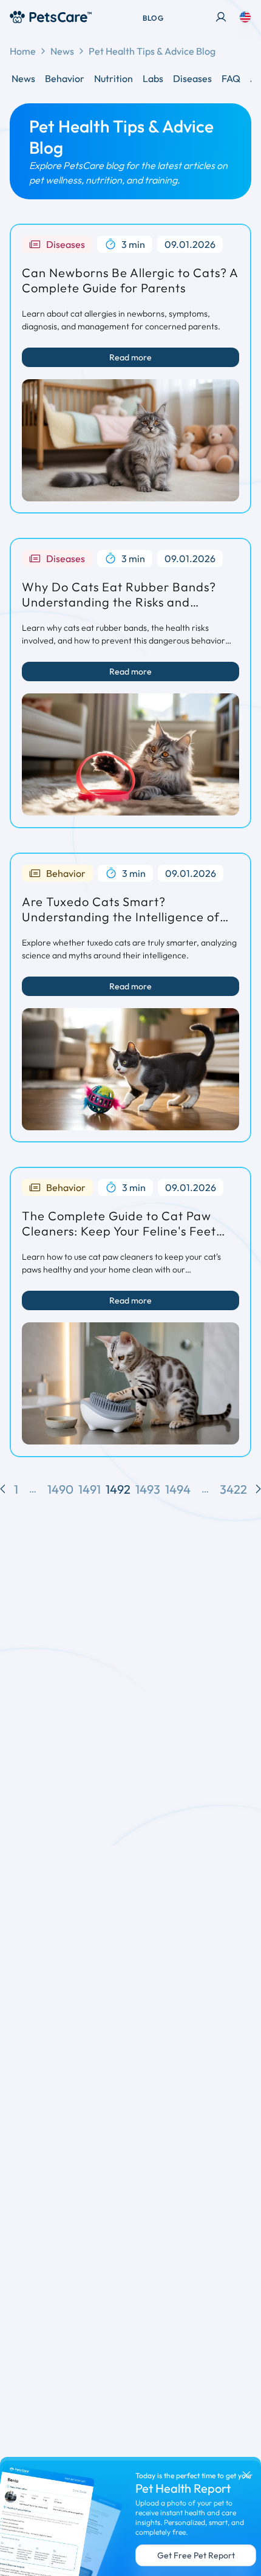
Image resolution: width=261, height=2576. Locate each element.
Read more (130, 357)
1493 (148, 1489)
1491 (90, 1489)
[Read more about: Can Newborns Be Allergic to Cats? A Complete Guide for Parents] (130, 440)
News (62, 51)
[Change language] (245, 17)
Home (23, 51)
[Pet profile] (221, 17)
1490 (60, 1489)
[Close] (246, 2475)
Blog (153, 18)
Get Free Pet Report (196, 2555)
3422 (233, 1489)
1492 (118, 1489)
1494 (178, 1489)
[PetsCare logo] (51, 17)
